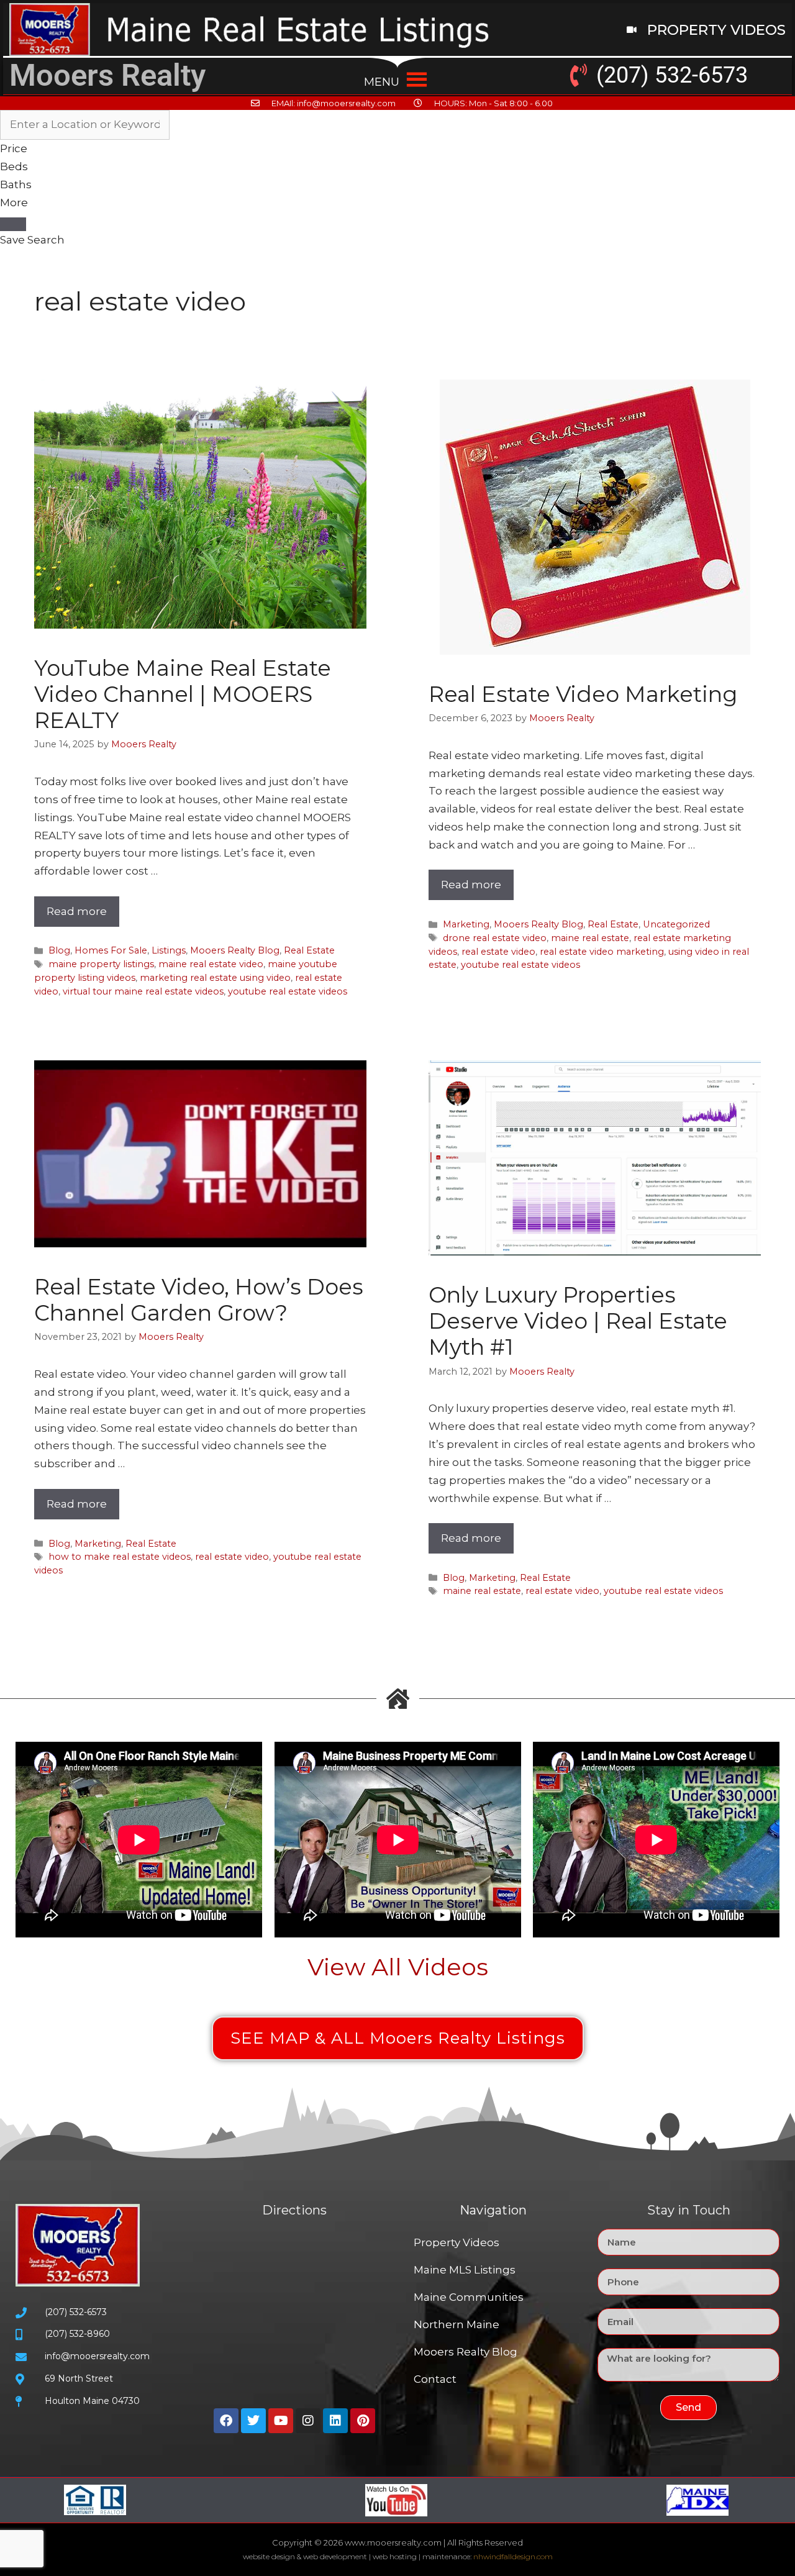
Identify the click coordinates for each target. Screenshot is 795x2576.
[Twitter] (253, 2421)
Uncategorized (676, 924)
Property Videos (457, 2242)
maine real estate (590, 938)
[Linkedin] (335, 2421)
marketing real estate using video (215, 978)
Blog (59, 950)
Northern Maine (457, 2324)
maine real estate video (211, 964)
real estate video (498, 952)
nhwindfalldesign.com (513, 2556)
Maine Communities (469, 2297)
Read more (77, 911)
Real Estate (309, 950)
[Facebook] (226, 2421)
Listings (169, 950)
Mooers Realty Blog (235, 950)
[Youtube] (281, 2421)
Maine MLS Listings (465, 2270)
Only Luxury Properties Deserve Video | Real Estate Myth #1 (578, 1321)
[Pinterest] (363, 2421)
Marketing (466, 924)
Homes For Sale (111, 950)
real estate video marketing (602, 952)
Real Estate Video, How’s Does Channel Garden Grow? (199, 1300)
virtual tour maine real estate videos (143, 991)
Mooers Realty (107, 75)
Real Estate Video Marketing (583, 694)
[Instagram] (308, 2421)
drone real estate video (495, 938)
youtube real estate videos (288, 991)
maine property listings (101, 964)
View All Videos (398, 1967)
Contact (435, 2379)
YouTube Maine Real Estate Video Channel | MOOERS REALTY (183, 694)
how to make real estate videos (120, 1557)
